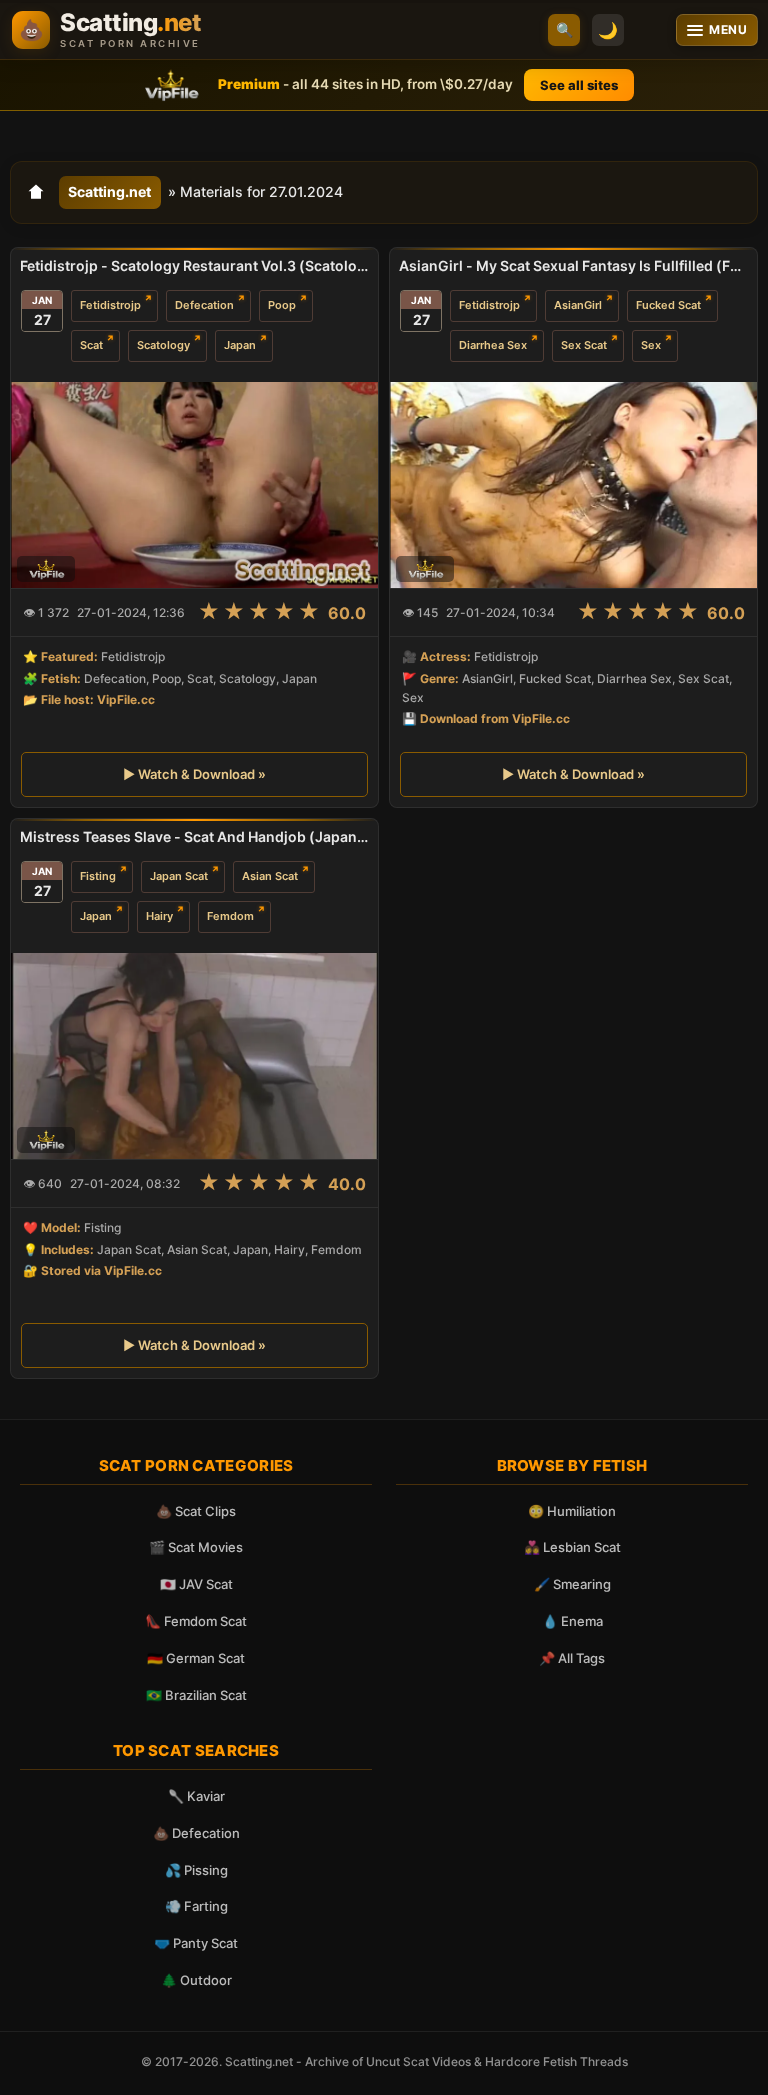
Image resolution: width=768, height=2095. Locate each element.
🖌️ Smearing (572, 1584)
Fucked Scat (668, 305)
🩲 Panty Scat (196, 1943)
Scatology (163, 345)
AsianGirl (578, 305)
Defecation (204, 305)
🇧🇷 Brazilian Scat (196, 1695)
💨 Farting (196, 1906)
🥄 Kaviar (196, 1796)
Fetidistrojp (110, 305)
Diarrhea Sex (493, 345)
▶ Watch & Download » (194, 774)
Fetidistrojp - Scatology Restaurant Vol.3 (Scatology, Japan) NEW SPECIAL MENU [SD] (194, 265)
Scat (91, 345)
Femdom (230, 916)
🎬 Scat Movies (196, 1547)
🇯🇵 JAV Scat (196, 1584)
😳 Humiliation (572, 1511)
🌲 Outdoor (196, 1980)
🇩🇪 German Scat (196, 1658)
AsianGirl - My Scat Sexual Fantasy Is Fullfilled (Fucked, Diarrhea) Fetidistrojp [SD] (573, 265)
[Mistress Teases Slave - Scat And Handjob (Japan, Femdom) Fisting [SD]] (194, 1056)
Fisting (98, 876)
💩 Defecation (196, 1833)
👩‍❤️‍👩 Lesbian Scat (572, 1547)
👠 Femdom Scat (196, 1621)
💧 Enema (572, 1621)
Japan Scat (179, 876)
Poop (282, 305)
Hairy (159, 916)
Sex (651, 345)
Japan (240, 345)
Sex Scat (584, 345)
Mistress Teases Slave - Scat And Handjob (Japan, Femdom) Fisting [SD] (194, 836)
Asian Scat (270, 876)
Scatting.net (109, 191)
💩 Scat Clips (196, 1511)
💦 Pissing (196, 1870)
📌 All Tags (572, 1658)
